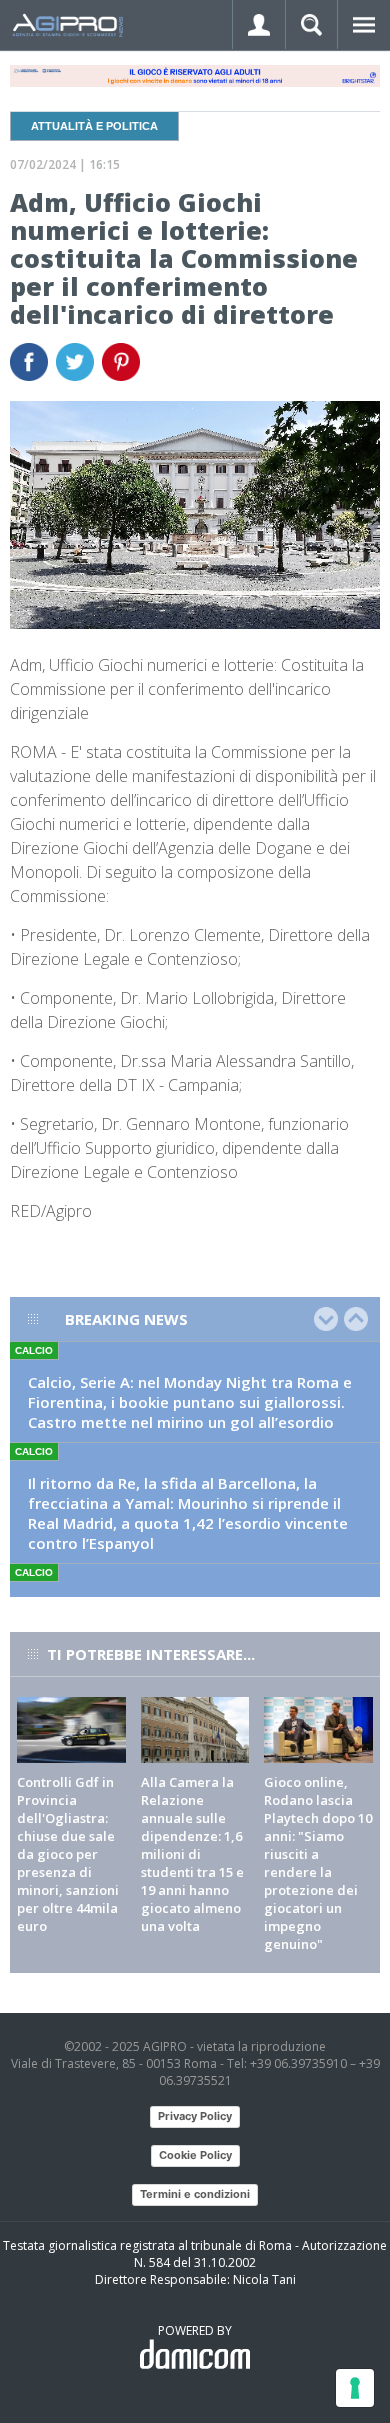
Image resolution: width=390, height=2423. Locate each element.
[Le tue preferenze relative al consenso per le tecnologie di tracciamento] (355, 2388)
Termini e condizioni (195, 2194)
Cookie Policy (195, 2155)
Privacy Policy (195, 2116)
